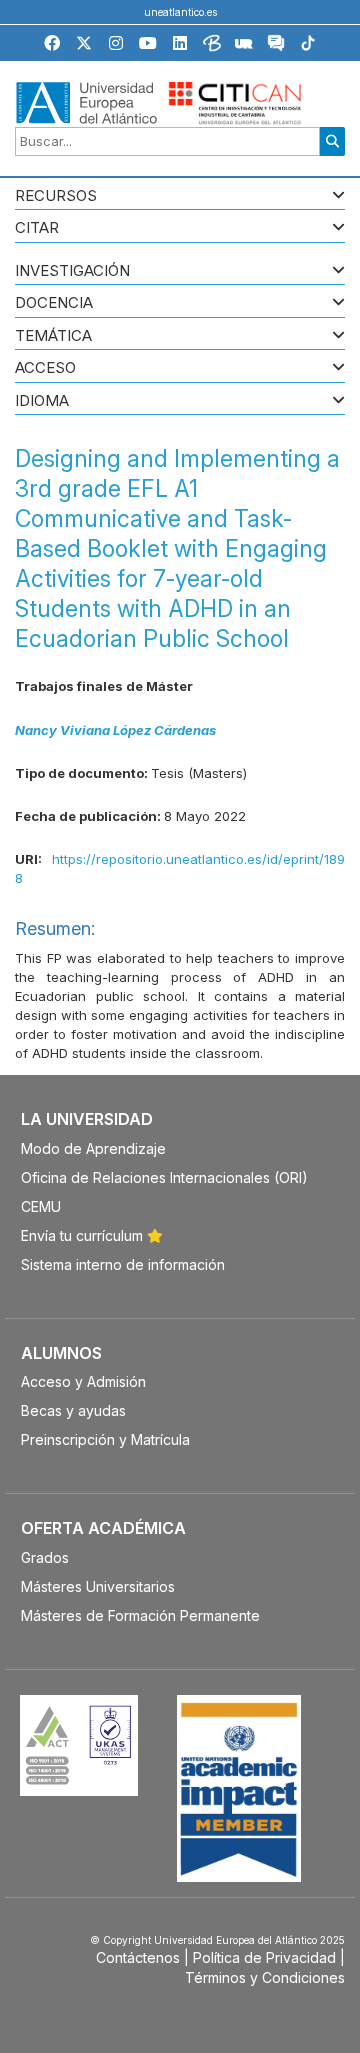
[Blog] (212, 46)
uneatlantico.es (180, 12)
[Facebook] (52, 43)
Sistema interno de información (123, 1264)
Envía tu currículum (84, 1235)
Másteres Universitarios (98, 1586)
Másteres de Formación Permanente (140, 1615)
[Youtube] (148, 43)
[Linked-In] (180, 43)
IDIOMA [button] (42, 401)
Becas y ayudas (73, 1410)
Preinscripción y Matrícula (105, 1439)
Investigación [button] (72, 271)
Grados (45, 1557)
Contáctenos (138, 1957)
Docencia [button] (54, 303)
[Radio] (244, 46)
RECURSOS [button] (56, 196)
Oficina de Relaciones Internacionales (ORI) (164, 1177)
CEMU (41, 1206)
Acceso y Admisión (83, 1381)
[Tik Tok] (308, 46)
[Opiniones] (276, 46)
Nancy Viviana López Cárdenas (115, 730)
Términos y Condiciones (265, 1977)
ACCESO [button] (45, 368)
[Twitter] (84, 43)
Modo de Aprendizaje (93, 1148)
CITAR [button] (37, 228)
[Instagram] (116, 43)
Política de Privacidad (264, 1957)
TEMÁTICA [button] (53, 336)
